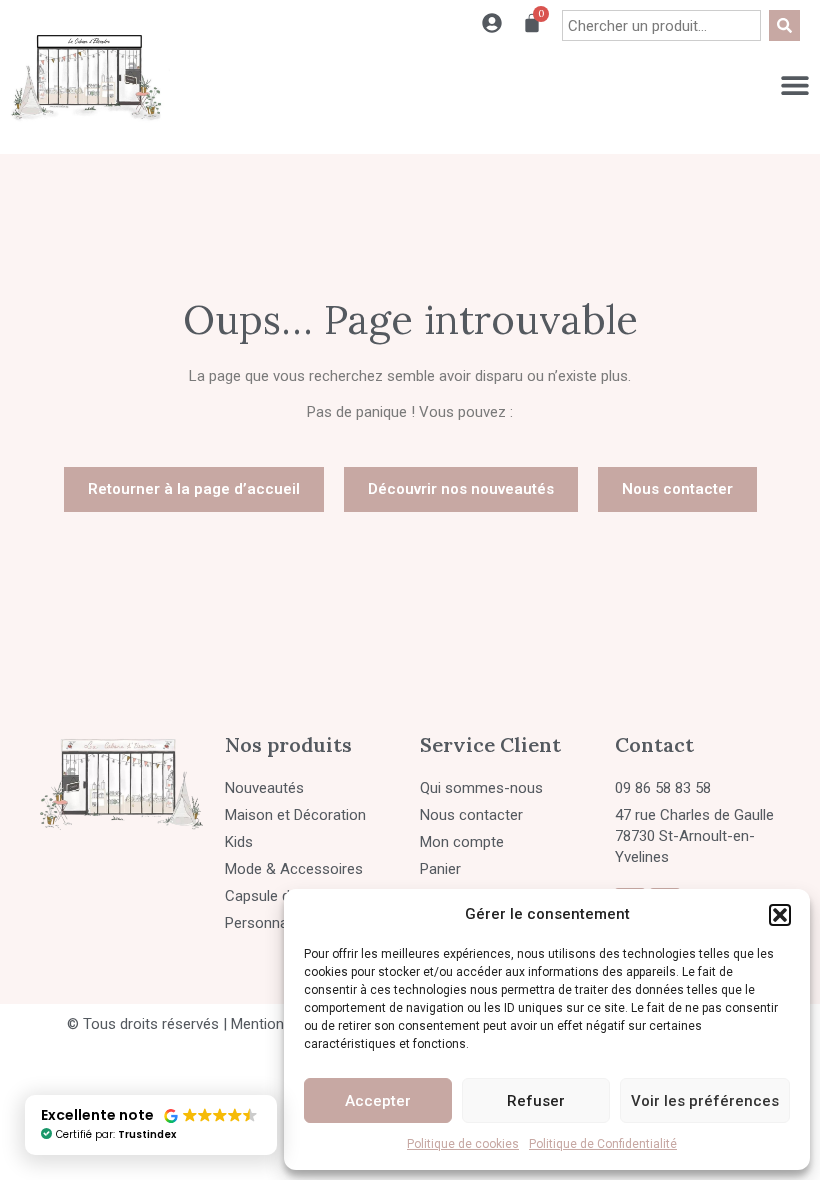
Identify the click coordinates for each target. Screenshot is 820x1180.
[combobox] (661, 25)
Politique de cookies (463, 1144)
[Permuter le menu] (795, 85)
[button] (780, 915)
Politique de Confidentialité (603, 1144)
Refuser (536, 1101)
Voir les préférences (705, 1101)
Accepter (378, 1101)
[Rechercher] (784, 25)
